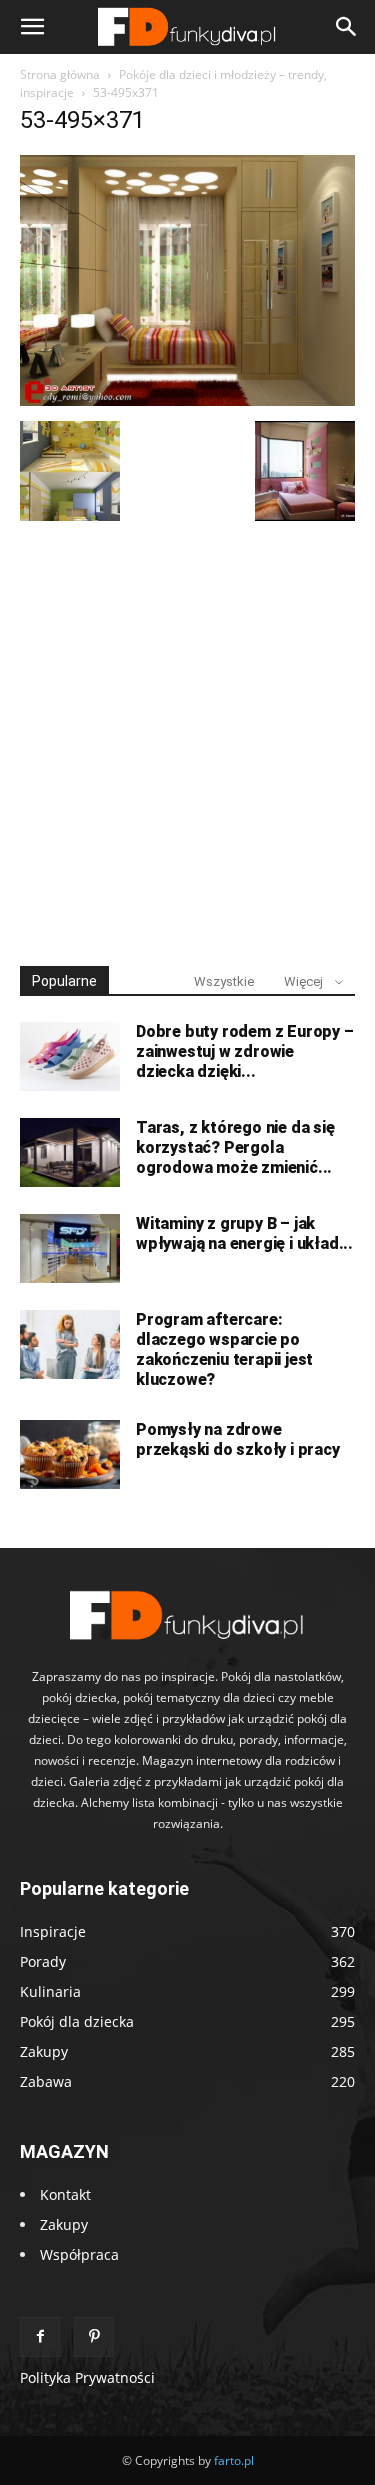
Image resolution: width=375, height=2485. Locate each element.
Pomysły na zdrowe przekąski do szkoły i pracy (238, 1439)
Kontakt (65, 2194)
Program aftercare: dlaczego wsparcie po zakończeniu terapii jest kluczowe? (224, 1349)
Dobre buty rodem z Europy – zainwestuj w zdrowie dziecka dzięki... (245, 1051)
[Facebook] (40, 2337)
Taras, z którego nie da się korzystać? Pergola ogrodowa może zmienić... (235, 1147)
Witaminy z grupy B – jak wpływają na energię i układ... (244, 1233)
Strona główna (60, 74)
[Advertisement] (187, 734)
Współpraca (79, 2254)
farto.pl (234, 2460)
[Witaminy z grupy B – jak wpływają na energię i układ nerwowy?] (70, 1248)
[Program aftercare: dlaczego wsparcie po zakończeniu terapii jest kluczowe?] (70, 1344)
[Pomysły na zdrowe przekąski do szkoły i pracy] (70, 1454)
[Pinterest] (94, 2337)
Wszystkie (224, 981)
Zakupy (64, 2224)
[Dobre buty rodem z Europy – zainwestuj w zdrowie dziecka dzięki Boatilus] (70, 1056)
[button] (32, 27)
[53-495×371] (187, 400)
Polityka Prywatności (87, 2377)
